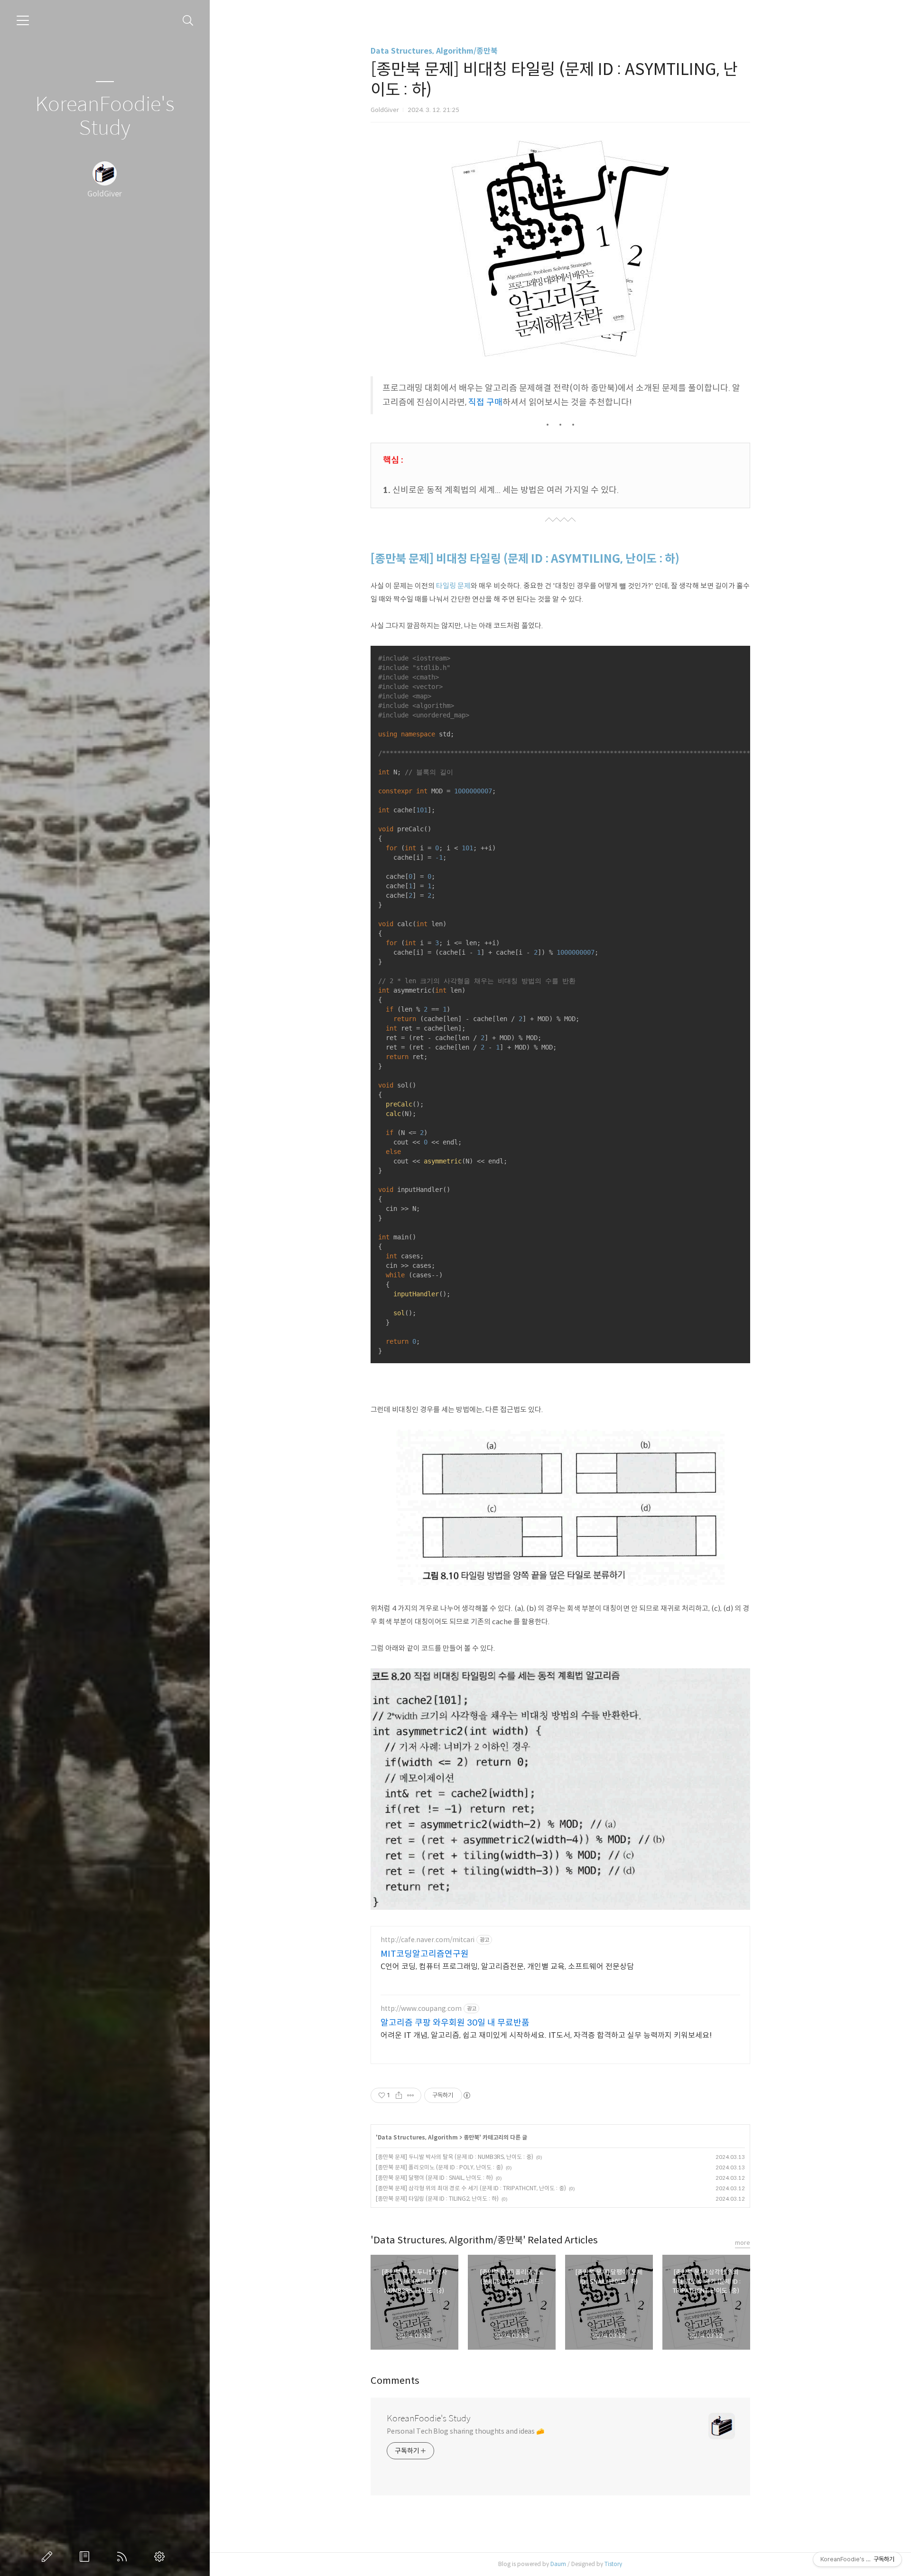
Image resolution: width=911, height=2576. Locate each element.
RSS (124, 2557)
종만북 (471, 2137)
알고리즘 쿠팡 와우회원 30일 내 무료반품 (455, 2023)
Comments (395, 2381)
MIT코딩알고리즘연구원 (425, 1954)
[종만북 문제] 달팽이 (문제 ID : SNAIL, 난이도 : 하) (434, 2178)
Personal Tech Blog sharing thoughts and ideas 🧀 (465, 2431)
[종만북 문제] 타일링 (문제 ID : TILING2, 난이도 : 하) (437, 2199)
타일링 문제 (453, 586)
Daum (558, 2564)
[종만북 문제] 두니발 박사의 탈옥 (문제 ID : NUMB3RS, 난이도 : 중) (455, 2157)
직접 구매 (485, 402)
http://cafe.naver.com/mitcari (428, 1940)
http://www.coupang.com (421, 2009)
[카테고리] (23, 20)
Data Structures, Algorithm (418, 2137)
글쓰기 (49, 2557)
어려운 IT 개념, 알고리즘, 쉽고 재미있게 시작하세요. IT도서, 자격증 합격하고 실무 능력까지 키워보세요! (546, 2035)
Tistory (613, 2564)
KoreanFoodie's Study (105, 116)
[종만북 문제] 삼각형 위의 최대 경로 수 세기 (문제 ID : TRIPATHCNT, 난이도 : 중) (471, 2188)
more (743, 2243)
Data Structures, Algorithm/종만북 (434, 51)
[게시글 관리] (411, 2095)
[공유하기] (399, 2095)
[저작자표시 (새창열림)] (466, 2095)
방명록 (86, 2557)
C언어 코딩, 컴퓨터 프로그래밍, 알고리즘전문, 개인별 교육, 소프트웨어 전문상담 (507, 1967)
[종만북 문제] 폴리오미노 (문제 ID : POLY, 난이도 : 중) (439, 2167)
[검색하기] (188, 21)
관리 (161, 2557)
